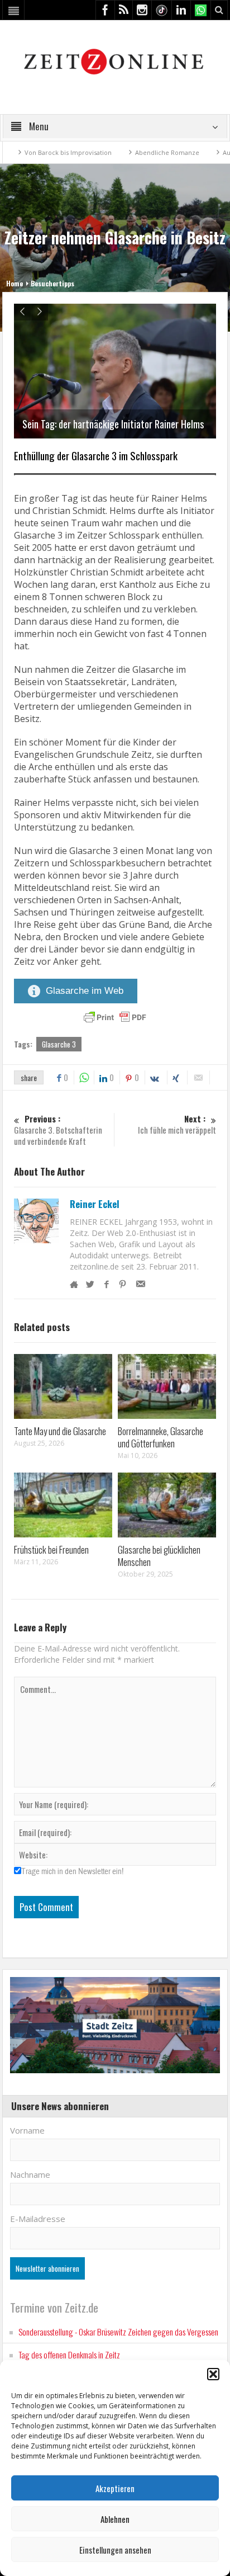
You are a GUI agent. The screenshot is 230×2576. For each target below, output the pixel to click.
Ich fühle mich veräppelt (177, 1124)
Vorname (27, 2130)
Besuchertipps (52, 283)
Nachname (30, 2174)
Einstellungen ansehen (115, 2550)
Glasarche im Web (85, 991)
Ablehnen (115, 2519)
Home (15, 283)
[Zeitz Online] (115, 61)
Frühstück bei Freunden (51, 1549)
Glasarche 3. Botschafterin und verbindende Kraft (58, 1130)
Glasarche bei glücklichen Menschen (159, 1556)
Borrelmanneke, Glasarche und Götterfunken (160, 1437)
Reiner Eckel (95, 1204)
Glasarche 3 (59, 1044)
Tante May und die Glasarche (60, 1431)
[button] (213, 2374)
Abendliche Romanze (131, 152)
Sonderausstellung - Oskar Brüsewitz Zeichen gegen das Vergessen (118, 2332)
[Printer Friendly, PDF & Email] (115, 1017)
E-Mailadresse (38, 2219)
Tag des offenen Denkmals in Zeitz (69, 2355)
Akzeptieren (115, 2488)
